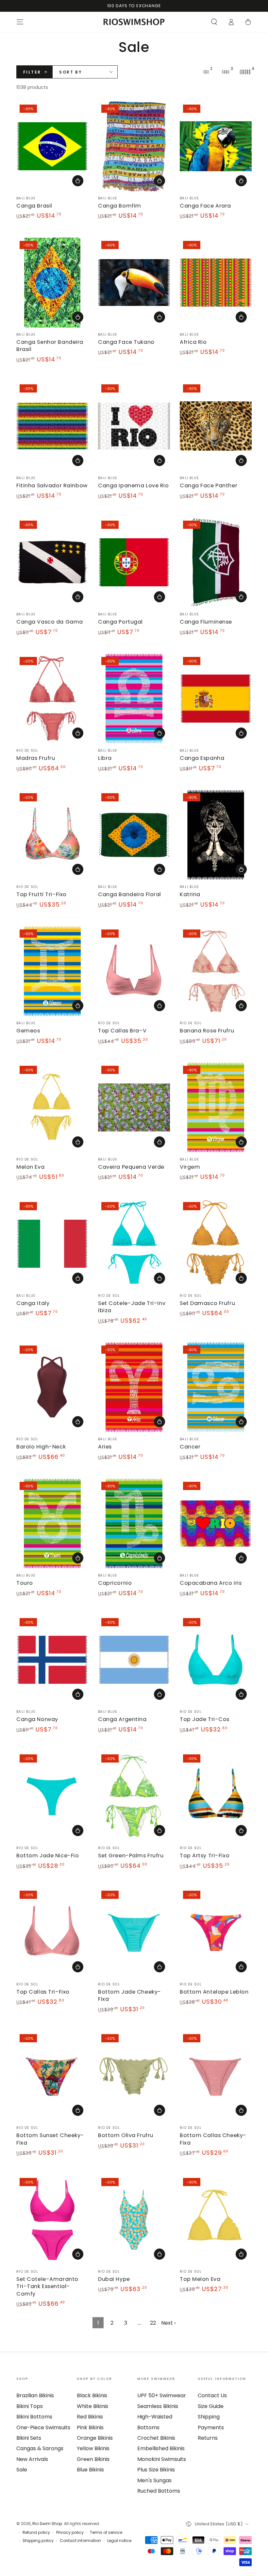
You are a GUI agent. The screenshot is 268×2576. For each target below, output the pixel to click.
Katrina (190, 894)
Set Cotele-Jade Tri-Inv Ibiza (132, 1307)
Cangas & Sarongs (40, 2448)
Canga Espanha (202, 758)
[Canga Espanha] (216, 699)
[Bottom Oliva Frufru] (134, 2076)
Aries (105, 1447)
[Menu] (20, 22)
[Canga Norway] (52, 1660)
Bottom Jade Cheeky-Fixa (130, 1995)
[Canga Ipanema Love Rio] (134, 426)
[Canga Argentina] (134, 1660)
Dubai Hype (114, 2279)
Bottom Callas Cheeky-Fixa (213, 2139)
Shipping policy (38, 2541)
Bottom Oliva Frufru (126, 2135)
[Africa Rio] (216, 283)
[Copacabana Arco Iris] (216, 1523)
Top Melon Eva (200, 2279)
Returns (208, 2438)
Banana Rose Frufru (207, 1031)
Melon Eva (30, 1167)
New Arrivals (32, 2459)
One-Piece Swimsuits (43, 2427)
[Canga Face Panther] (216, 426)
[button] (214, 22)
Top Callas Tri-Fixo (43, 1992)
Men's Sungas (154, 2480)
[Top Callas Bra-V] (134, 971)
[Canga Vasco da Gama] (52, 562)
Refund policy (36, 2533)
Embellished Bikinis (161, 2448)
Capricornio (115, 1583)
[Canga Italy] (52, 1244)
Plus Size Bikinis (156, 2470)
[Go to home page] (134, 22)
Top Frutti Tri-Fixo (42, 894)
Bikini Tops (30, 2406)
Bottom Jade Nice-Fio (48, 1856)
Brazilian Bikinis (35, 2395)
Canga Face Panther (209, 485)
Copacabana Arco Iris (211, 1583)
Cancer (190, 1447)
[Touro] (52, 1523)
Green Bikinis (93, 2459)
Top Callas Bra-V (122, 1031)
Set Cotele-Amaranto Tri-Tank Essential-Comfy (47, 2286)
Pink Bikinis (90, 2427)
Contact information (80, 2541)
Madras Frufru (36, 758)
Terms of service (106, 2533)
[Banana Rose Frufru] (216, 971)
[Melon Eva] (52, 1107)
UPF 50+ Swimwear (162, 2395)
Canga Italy (33, 1303)
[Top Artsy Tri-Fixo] (216, 1796)
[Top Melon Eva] (216, 2220)
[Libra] (134, 699)
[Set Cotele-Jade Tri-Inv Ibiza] (134, 1244)
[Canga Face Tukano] (134, 283)
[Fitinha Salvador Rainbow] (52, 426)
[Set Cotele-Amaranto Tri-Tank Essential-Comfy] (52, 2220)
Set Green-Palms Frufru (131, 1856)
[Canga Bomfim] (134, 146)
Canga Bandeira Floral (130, 894)
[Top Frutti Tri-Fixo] (52, 835)
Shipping (209, 2417)
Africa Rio (193, 342)
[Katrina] (216, 835)
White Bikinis (92, 2406)
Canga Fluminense (206, 622)
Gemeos (28, 1031)
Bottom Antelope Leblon (214, 1992)
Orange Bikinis (95, 2438)
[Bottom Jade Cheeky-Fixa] (134, 1932)
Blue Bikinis (90, 2470)
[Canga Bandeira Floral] (134, 835)
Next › (168, 2323)
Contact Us (212, 2395)
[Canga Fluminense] (216, 562)
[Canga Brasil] (52, 146)
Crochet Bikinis (156, 2438)
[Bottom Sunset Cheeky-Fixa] (52, 2076)
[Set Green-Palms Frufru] (134, 1796)
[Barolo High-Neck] (52, 1387)
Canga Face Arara (205, 206)
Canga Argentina (122, 1719)
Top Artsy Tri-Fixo (205, 1856)
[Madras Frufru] (52, 699)
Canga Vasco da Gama (50, 622)
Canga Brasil (34, 206)
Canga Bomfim (120, 206)
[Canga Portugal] (134, 562)
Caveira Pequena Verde (131, 1167)
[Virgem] (216, 1107)
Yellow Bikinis (93, 2448)
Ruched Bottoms (159, 2491)
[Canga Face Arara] (216, 146)
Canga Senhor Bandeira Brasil (50, 346)
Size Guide (211, 2406)
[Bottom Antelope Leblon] (216, 1932)
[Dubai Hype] (134, 2220)
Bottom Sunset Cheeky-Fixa (50, 2139)
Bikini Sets (29, 2438)
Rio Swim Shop (47, 2524)
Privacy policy (70, 2533)
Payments (211, 2427)
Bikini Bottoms (34, 2417)
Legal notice (119, 2541)
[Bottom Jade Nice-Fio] (52, 1796)
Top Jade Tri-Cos (205, 1719)
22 (153, 2323)
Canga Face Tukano (126, 342)
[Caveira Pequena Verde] (134, 1107)
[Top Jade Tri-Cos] (216, 1660)
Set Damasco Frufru (207, 1303)
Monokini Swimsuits (162, 2459)
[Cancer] (216, 1387)
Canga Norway (37, 1719)
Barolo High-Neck (41, 1447)
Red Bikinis (90, 2417)
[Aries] (134, 1387)
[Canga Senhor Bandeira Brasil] (52, 283)
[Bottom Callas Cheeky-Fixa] (216, 2076)
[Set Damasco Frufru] (216, 1244)
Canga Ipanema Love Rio (134, 485)
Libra (105, 758)
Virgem (190, 1167)
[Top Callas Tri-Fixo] (52, 1932)
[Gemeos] (52, 971)
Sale (22, 2470)
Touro (25, 1583)
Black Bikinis (92, 2395)
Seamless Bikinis (158, 2406)
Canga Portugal (120, 622)
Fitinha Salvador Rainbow (52, 485)
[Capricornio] (134, 1523)
